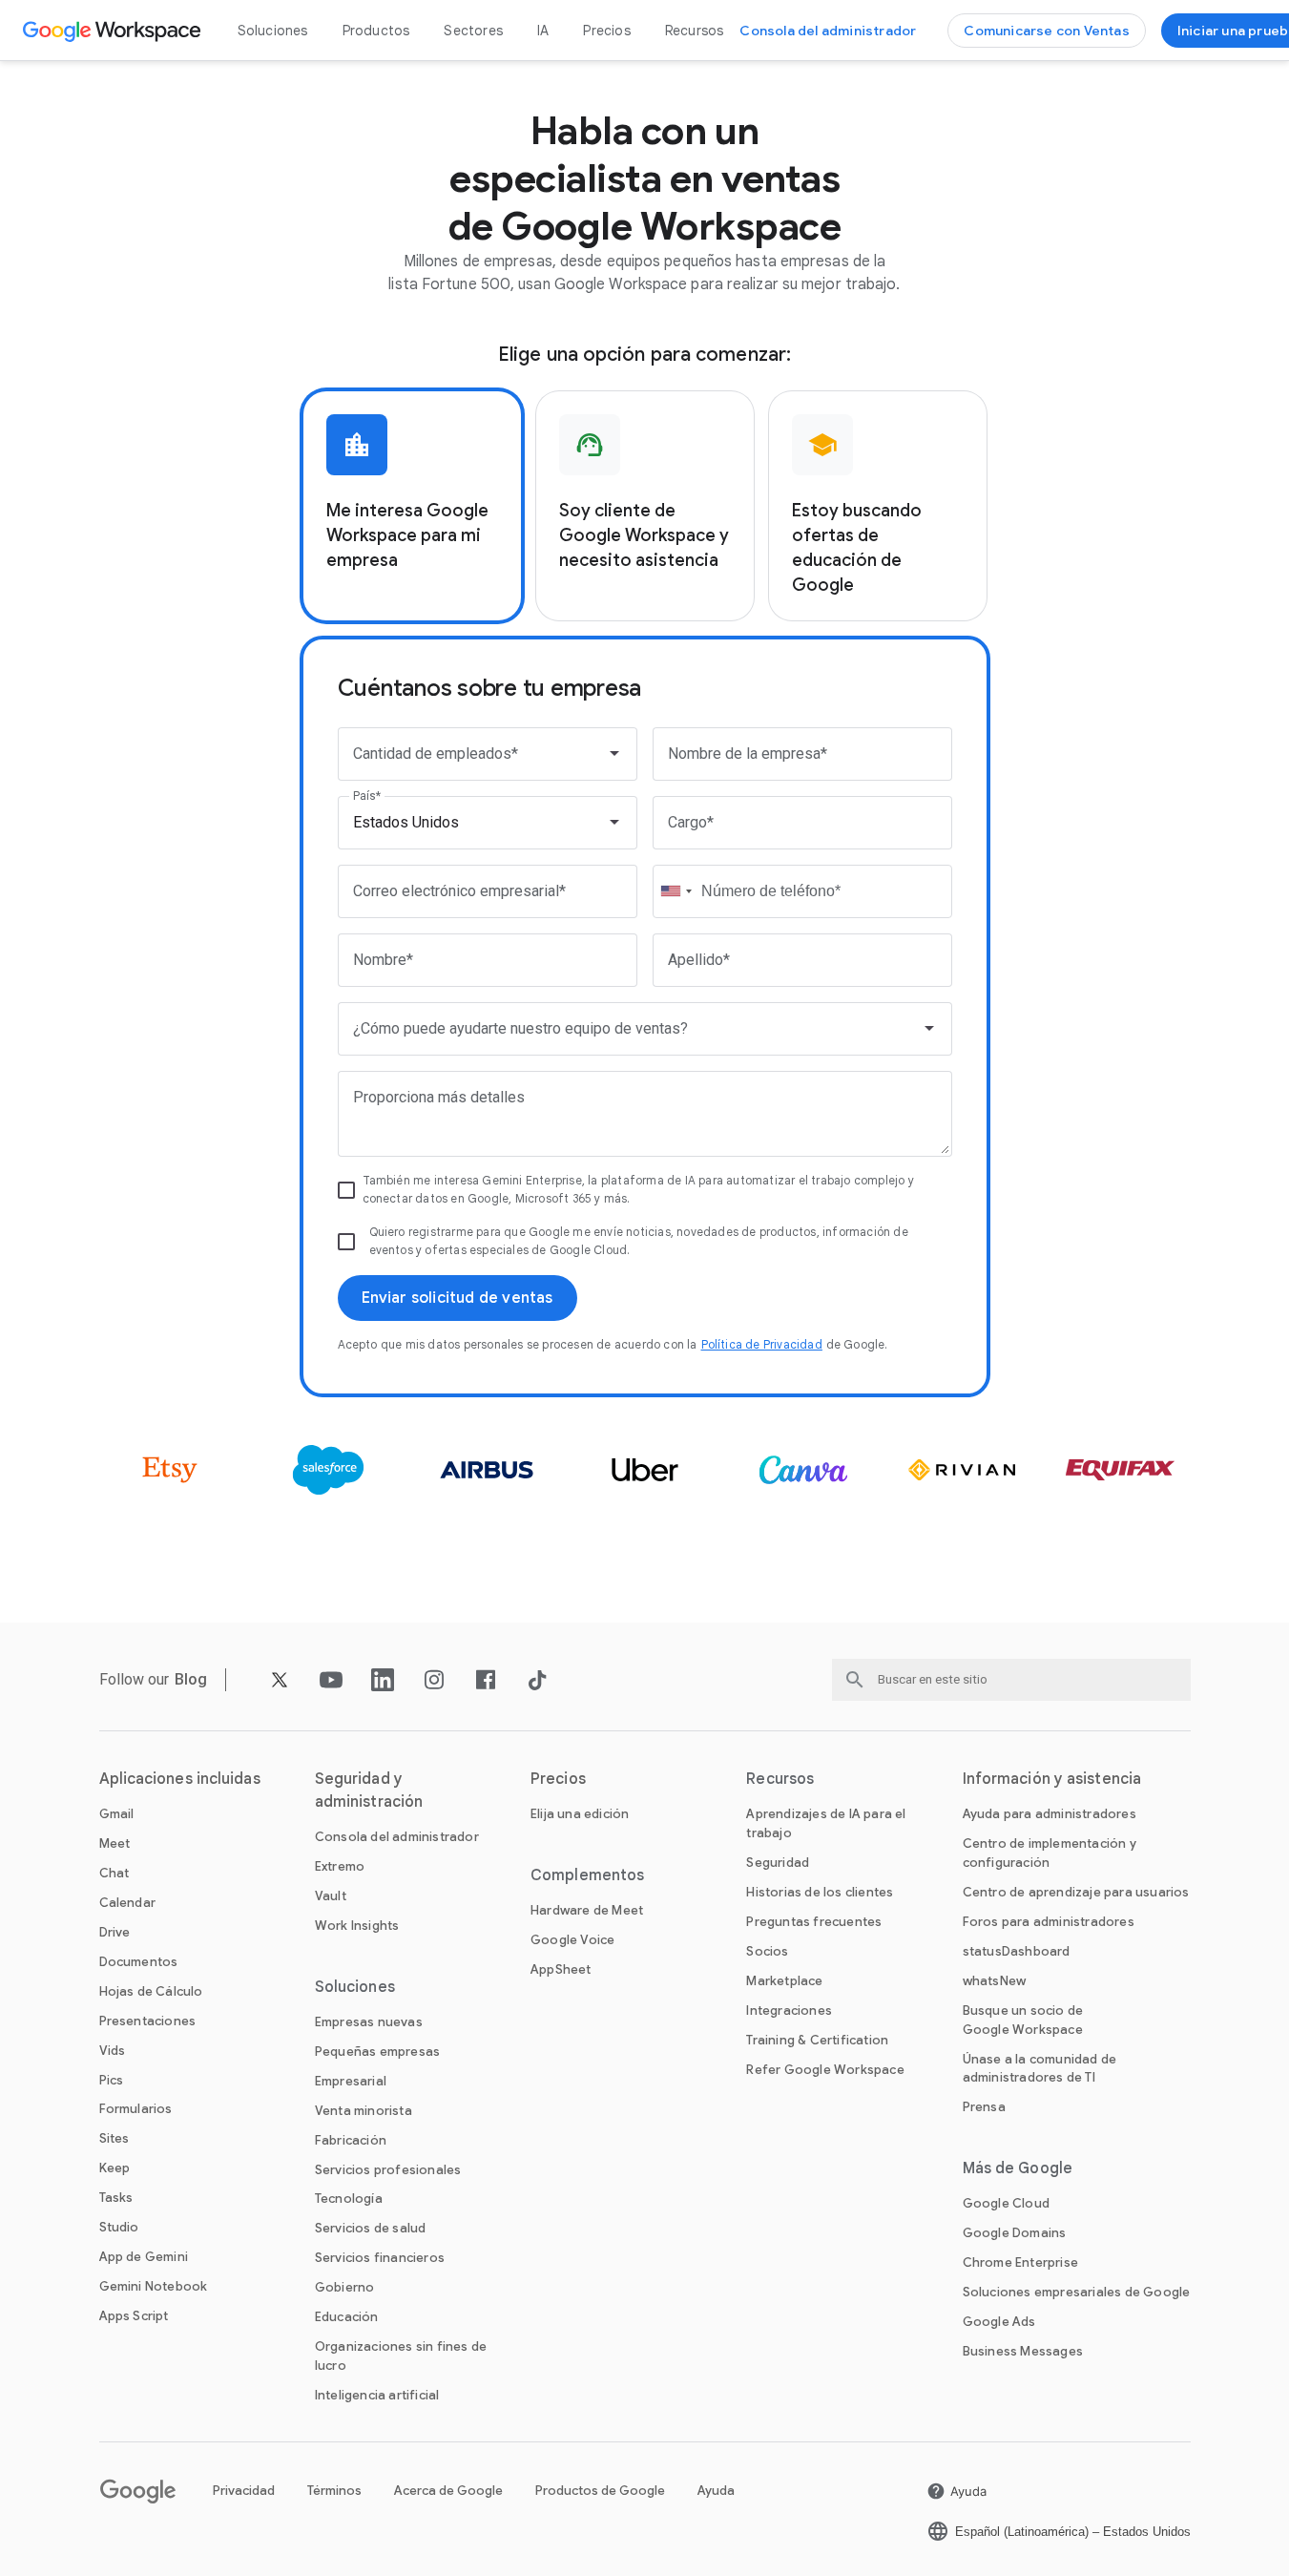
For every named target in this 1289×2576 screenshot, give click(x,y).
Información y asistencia (1052, 1779)
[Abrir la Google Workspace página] (114, 31)
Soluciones (273, 31)
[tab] (412, 506)
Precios (606, 31)
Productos (376, 31)
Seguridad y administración (369, 1791)
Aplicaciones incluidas (180, 1779)
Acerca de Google (448, 2491)
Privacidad (244, 2491)
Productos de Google (600, 2491)
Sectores (473, 31)
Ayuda (716, 2491)
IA (543, 31)
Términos (334, 2491)
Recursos (695, 31)
